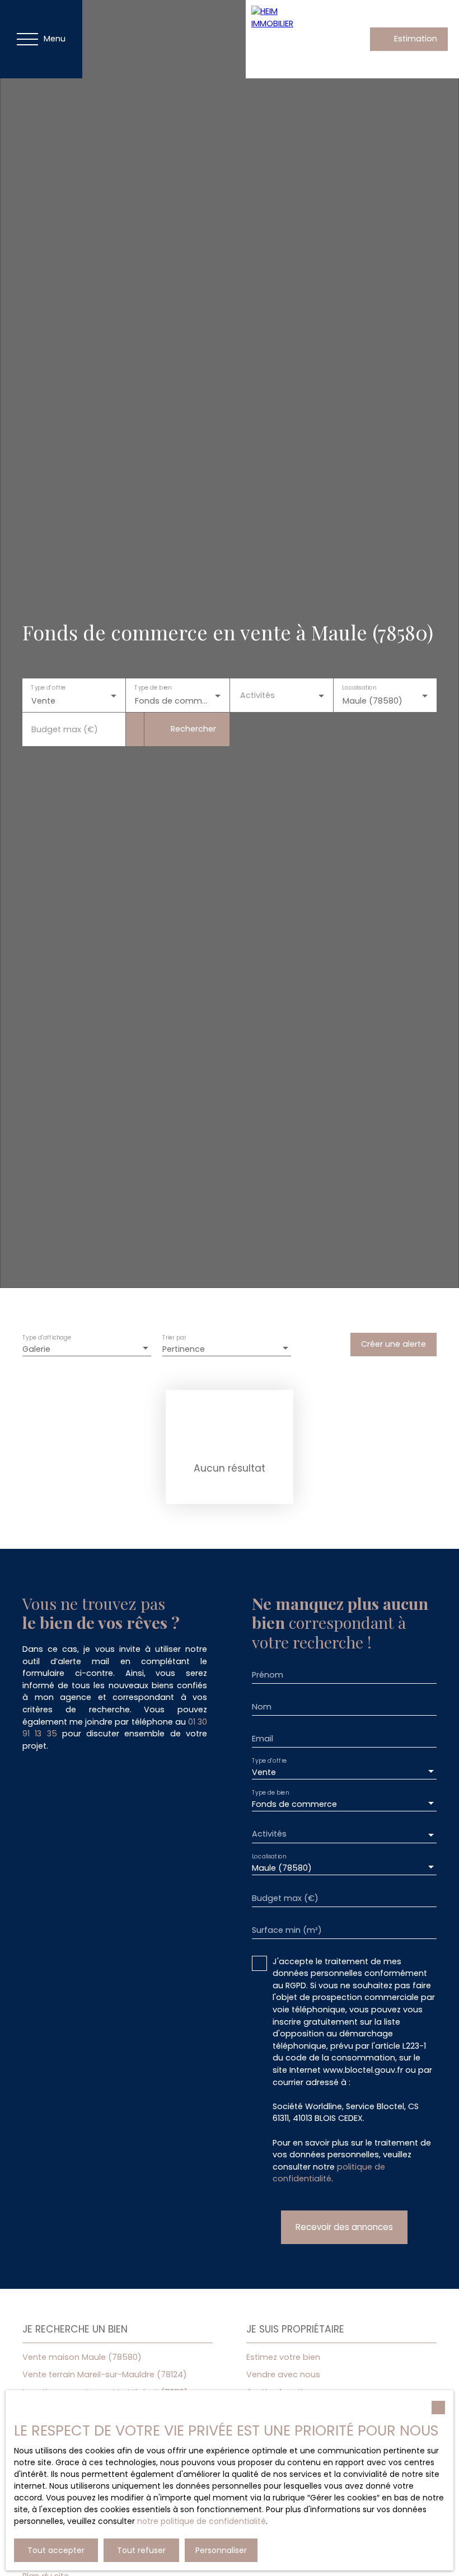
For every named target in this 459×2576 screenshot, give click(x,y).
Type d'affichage (47, 1338)
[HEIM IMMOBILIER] (285, 39)
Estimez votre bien (283, 2357)
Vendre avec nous (283, 2374)
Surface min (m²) (287, 1930)
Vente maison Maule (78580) (82, 2357)
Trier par (174, 1338)
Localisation (359, 688)
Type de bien (153, 688)
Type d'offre (48, 688)
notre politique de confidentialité (202, 2521)
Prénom (268, 1675)
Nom (262, 1707)
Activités (257, 695)
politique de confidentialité (329, 2173)
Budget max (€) (65, 729)
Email (263, 1739)
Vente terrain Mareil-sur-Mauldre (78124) (105, 2374)
